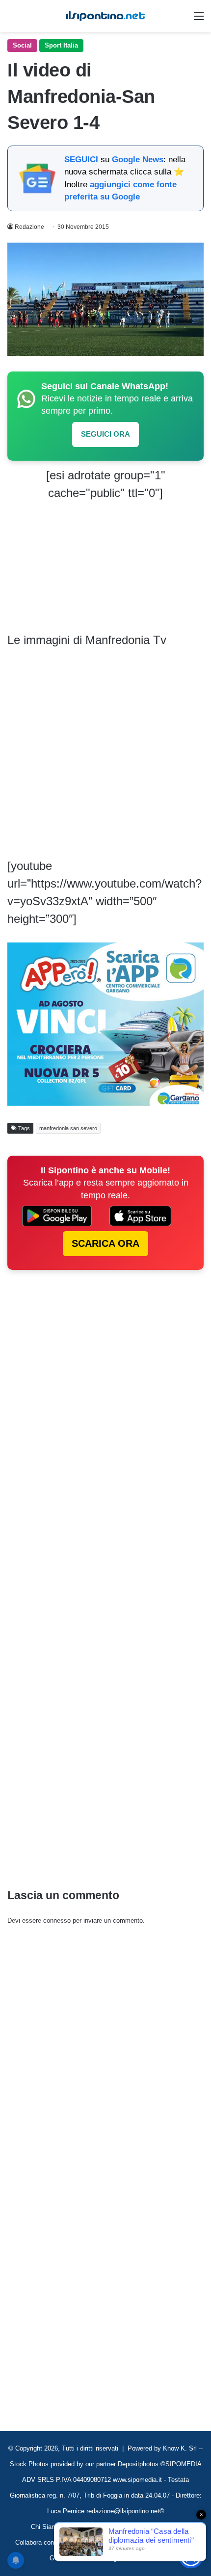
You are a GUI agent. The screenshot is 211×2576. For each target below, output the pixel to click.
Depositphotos (139, 2464)
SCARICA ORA (105, 1243)
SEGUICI (81, 160)
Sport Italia (61, 45)
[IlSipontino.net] (105, 16)
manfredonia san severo (68, 1128)
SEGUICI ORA (105, 434)
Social (22, 45)
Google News (138, 160)
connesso (57, 1920)
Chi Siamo (46, 2527)
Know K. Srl (180, 2448)
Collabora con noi (40, 2542)
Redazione (29, 227)
